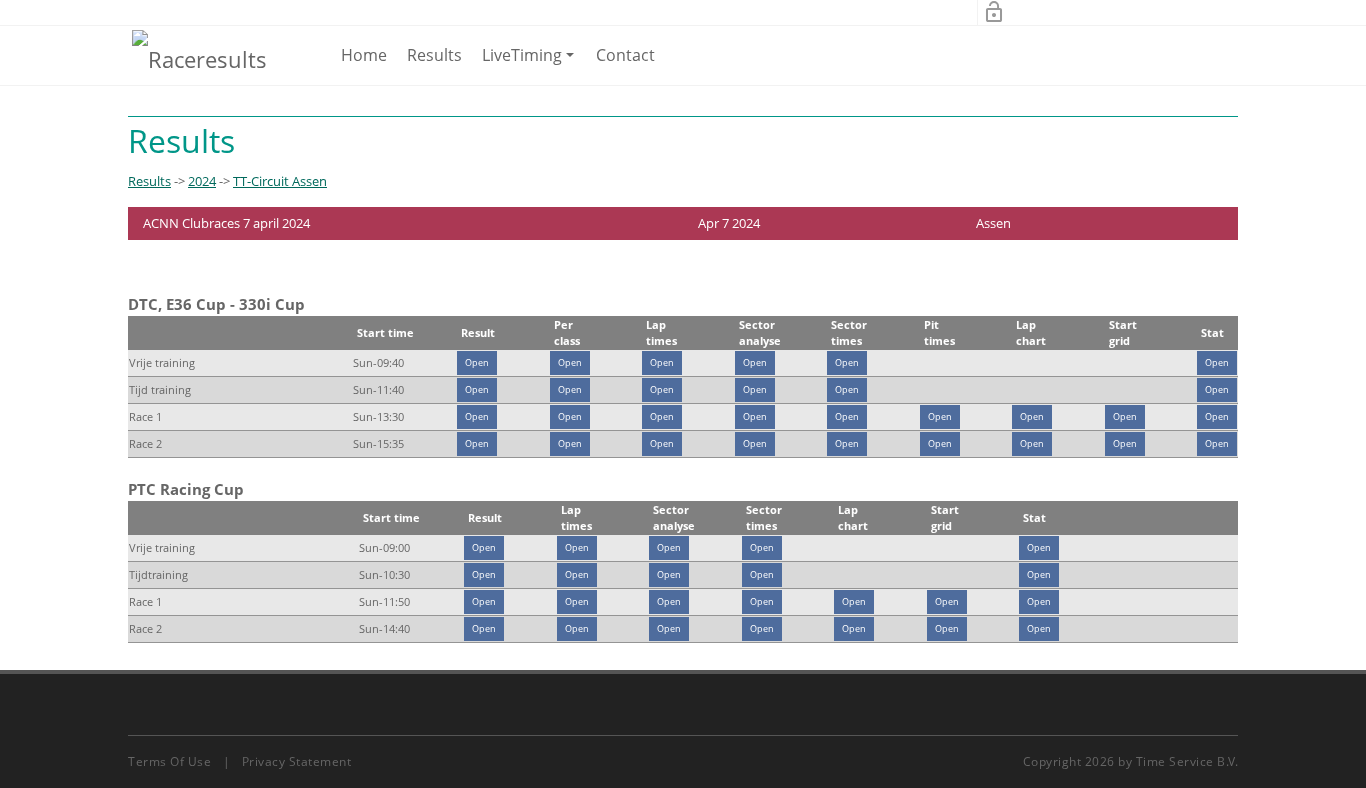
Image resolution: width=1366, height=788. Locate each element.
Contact (625, 55)
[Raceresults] (199, 58)
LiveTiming (531, 64)
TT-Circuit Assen (280, 181)
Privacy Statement (297, 761)
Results (434, 55)
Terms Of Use (169, 761)
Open (477, 362)
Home (364, 55)
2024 (202, 181)
